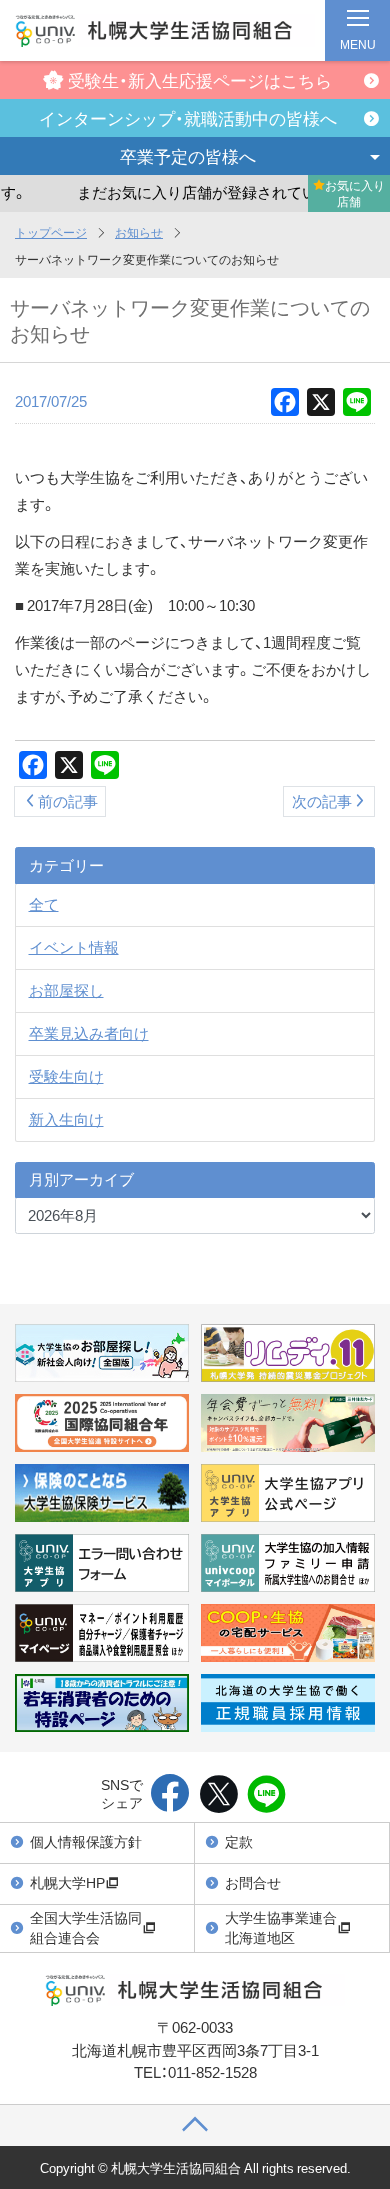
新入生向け (66, 1119)
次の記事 (322, 801)
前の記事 (68, 801)
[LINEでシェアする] (266, 1795)
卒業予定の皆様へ (188, 155)
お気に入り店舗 (355, 193)
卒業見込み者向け (89, 1033)
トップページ (51, 232)
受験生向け (66, 1076)
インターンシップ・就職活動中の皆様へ (188, 117)
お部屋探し (66, 990)
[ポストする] (218, 1795)
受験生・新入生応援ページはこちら (200, 79)
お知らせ (139, 232)
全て (44, 904)
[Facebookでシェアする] (170, 1795)
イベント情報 (74, 947)
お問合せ (253, 1882)
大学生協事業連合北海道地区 (281, 1927)
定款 (239, 1841)
